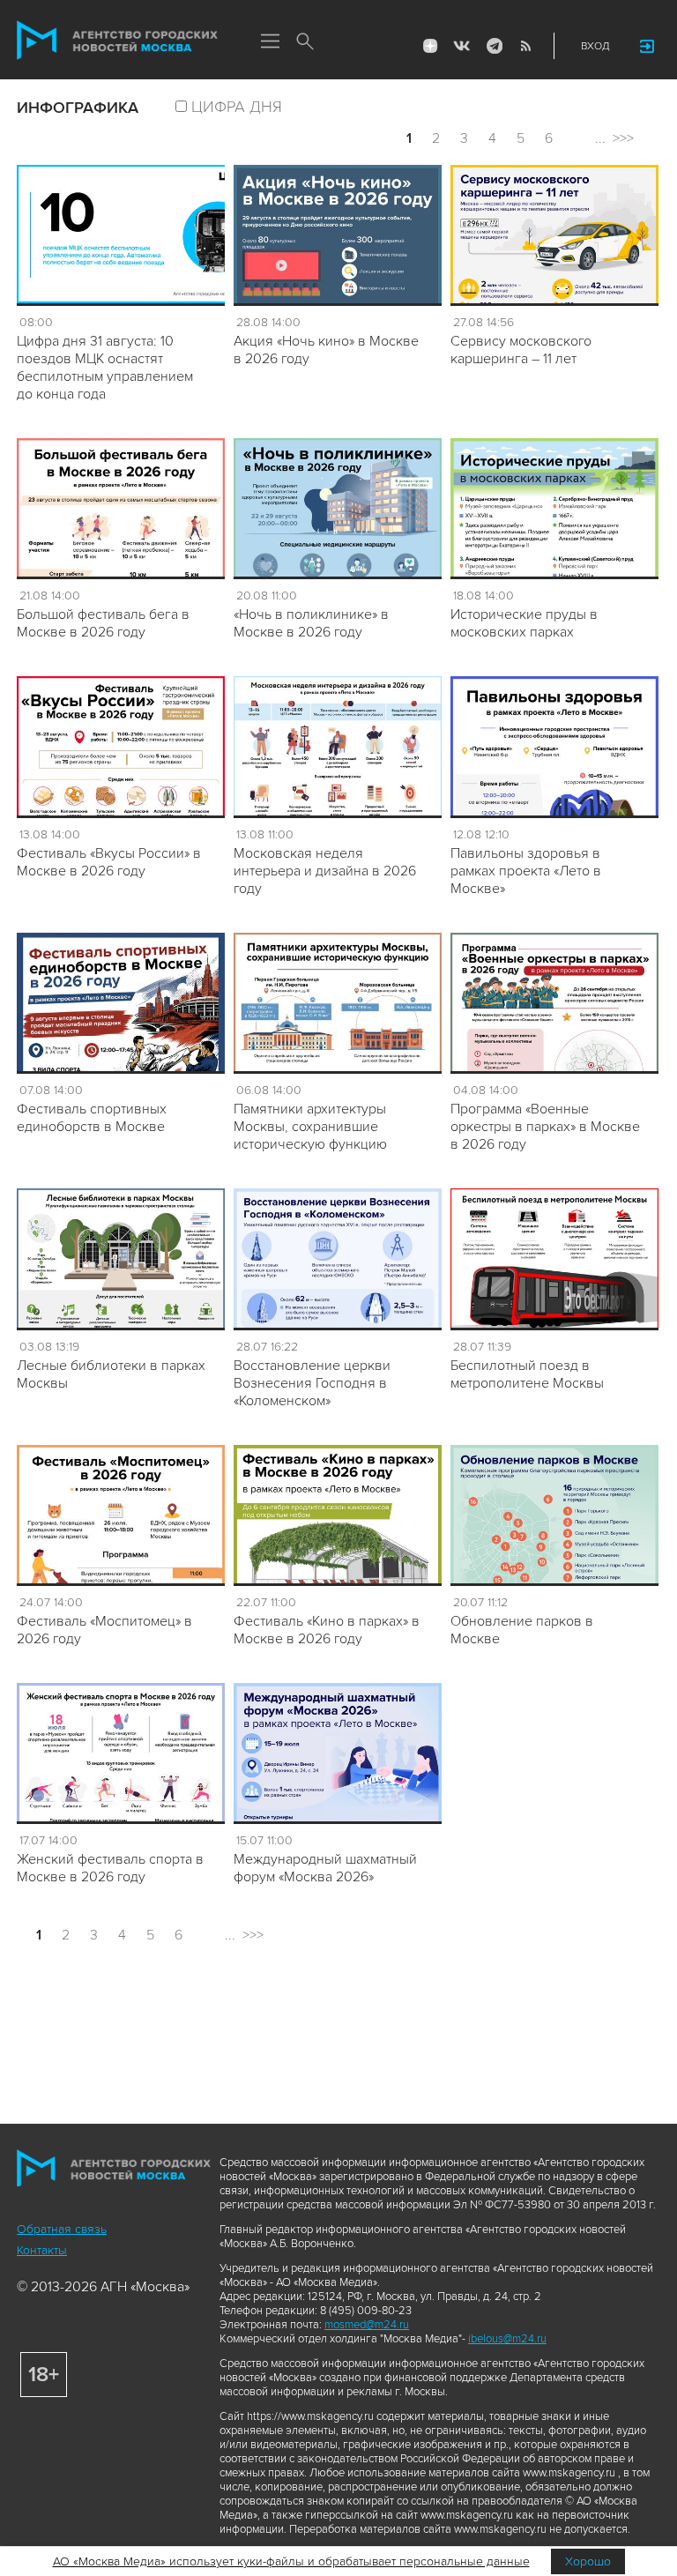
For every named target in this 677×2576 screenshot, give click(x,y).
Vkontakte (462, 46)
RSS (525, 46)
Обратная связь (62, 2229)
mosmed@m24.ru (367, 2325)
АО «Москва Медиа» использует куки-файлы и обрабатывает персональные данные (291, 2561)
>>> (623, 138)
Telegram (494, 46)
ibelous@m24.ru (507, 2339)
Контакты (42, 2250)
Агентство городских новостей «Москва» (117, 41)
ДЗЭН (430, 46)
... (600, 138)
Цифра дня (237, 107)
